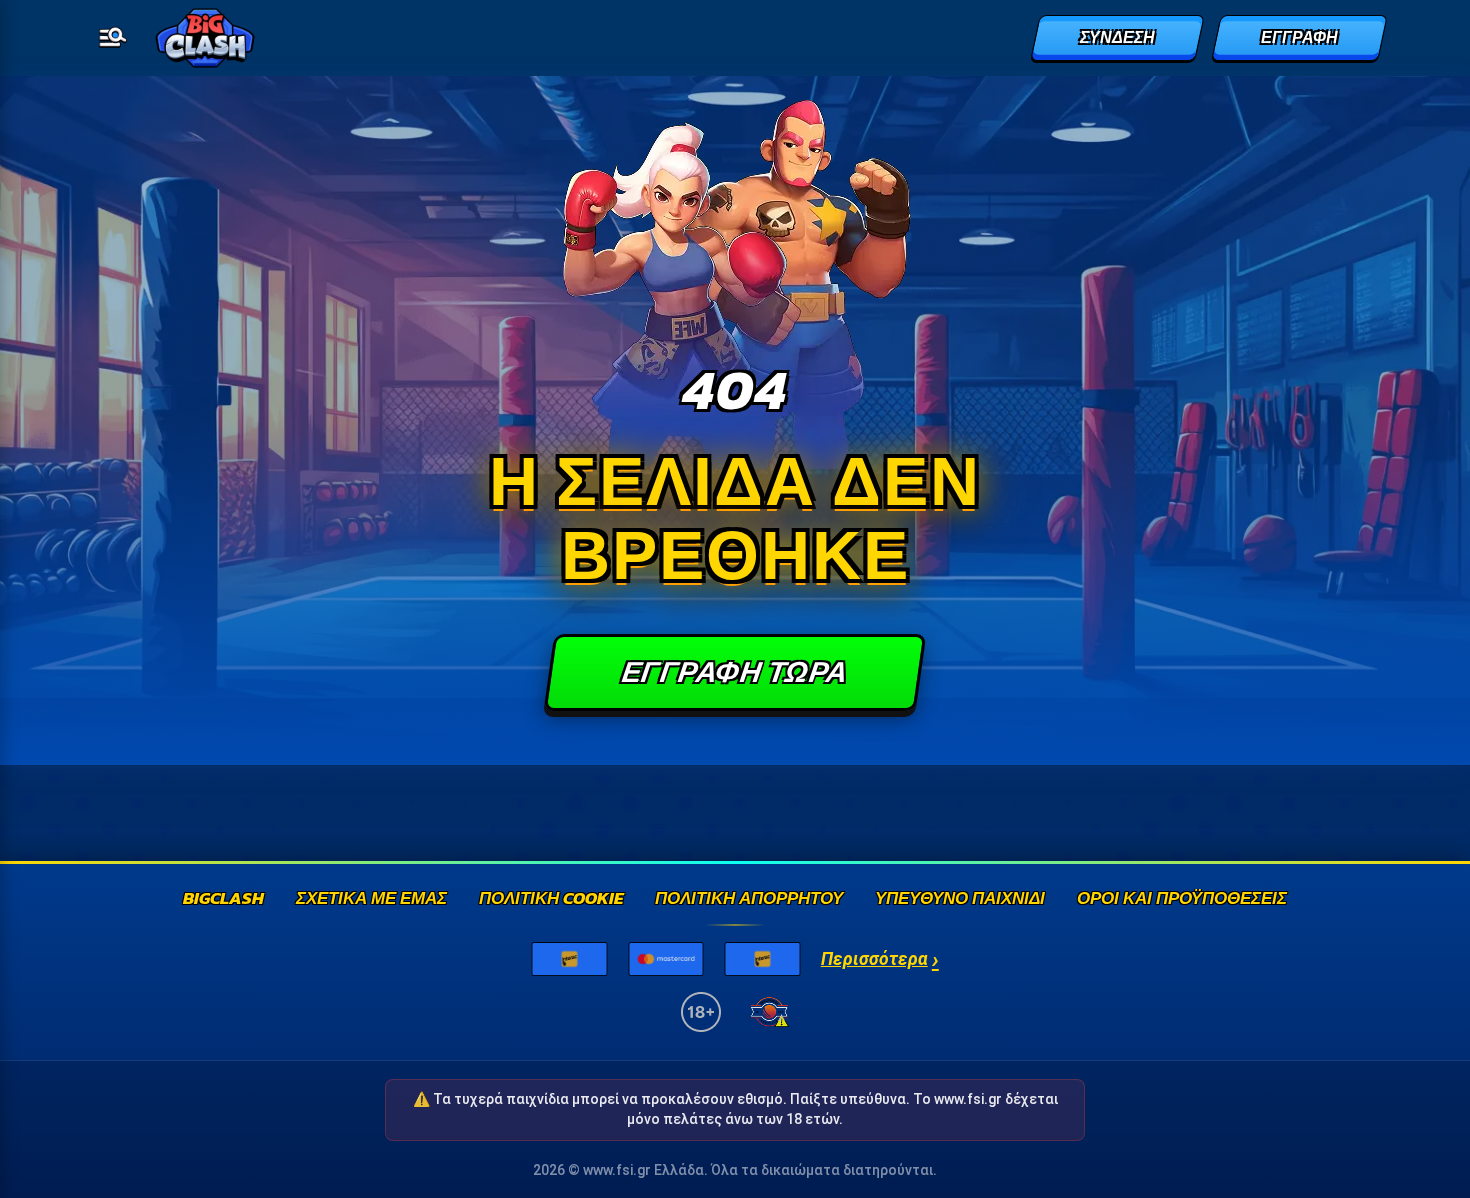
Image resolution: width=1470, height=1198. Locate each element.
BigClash (223, 899)
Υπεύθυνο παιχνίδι (960, 899)
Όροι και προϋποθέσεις (1182, 899)
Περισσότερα (880, 960)
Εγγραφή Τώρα (735, 671)
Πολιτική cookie (551, 899)
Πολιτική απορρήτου (749, 899)
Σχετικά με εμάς (371, 899)
